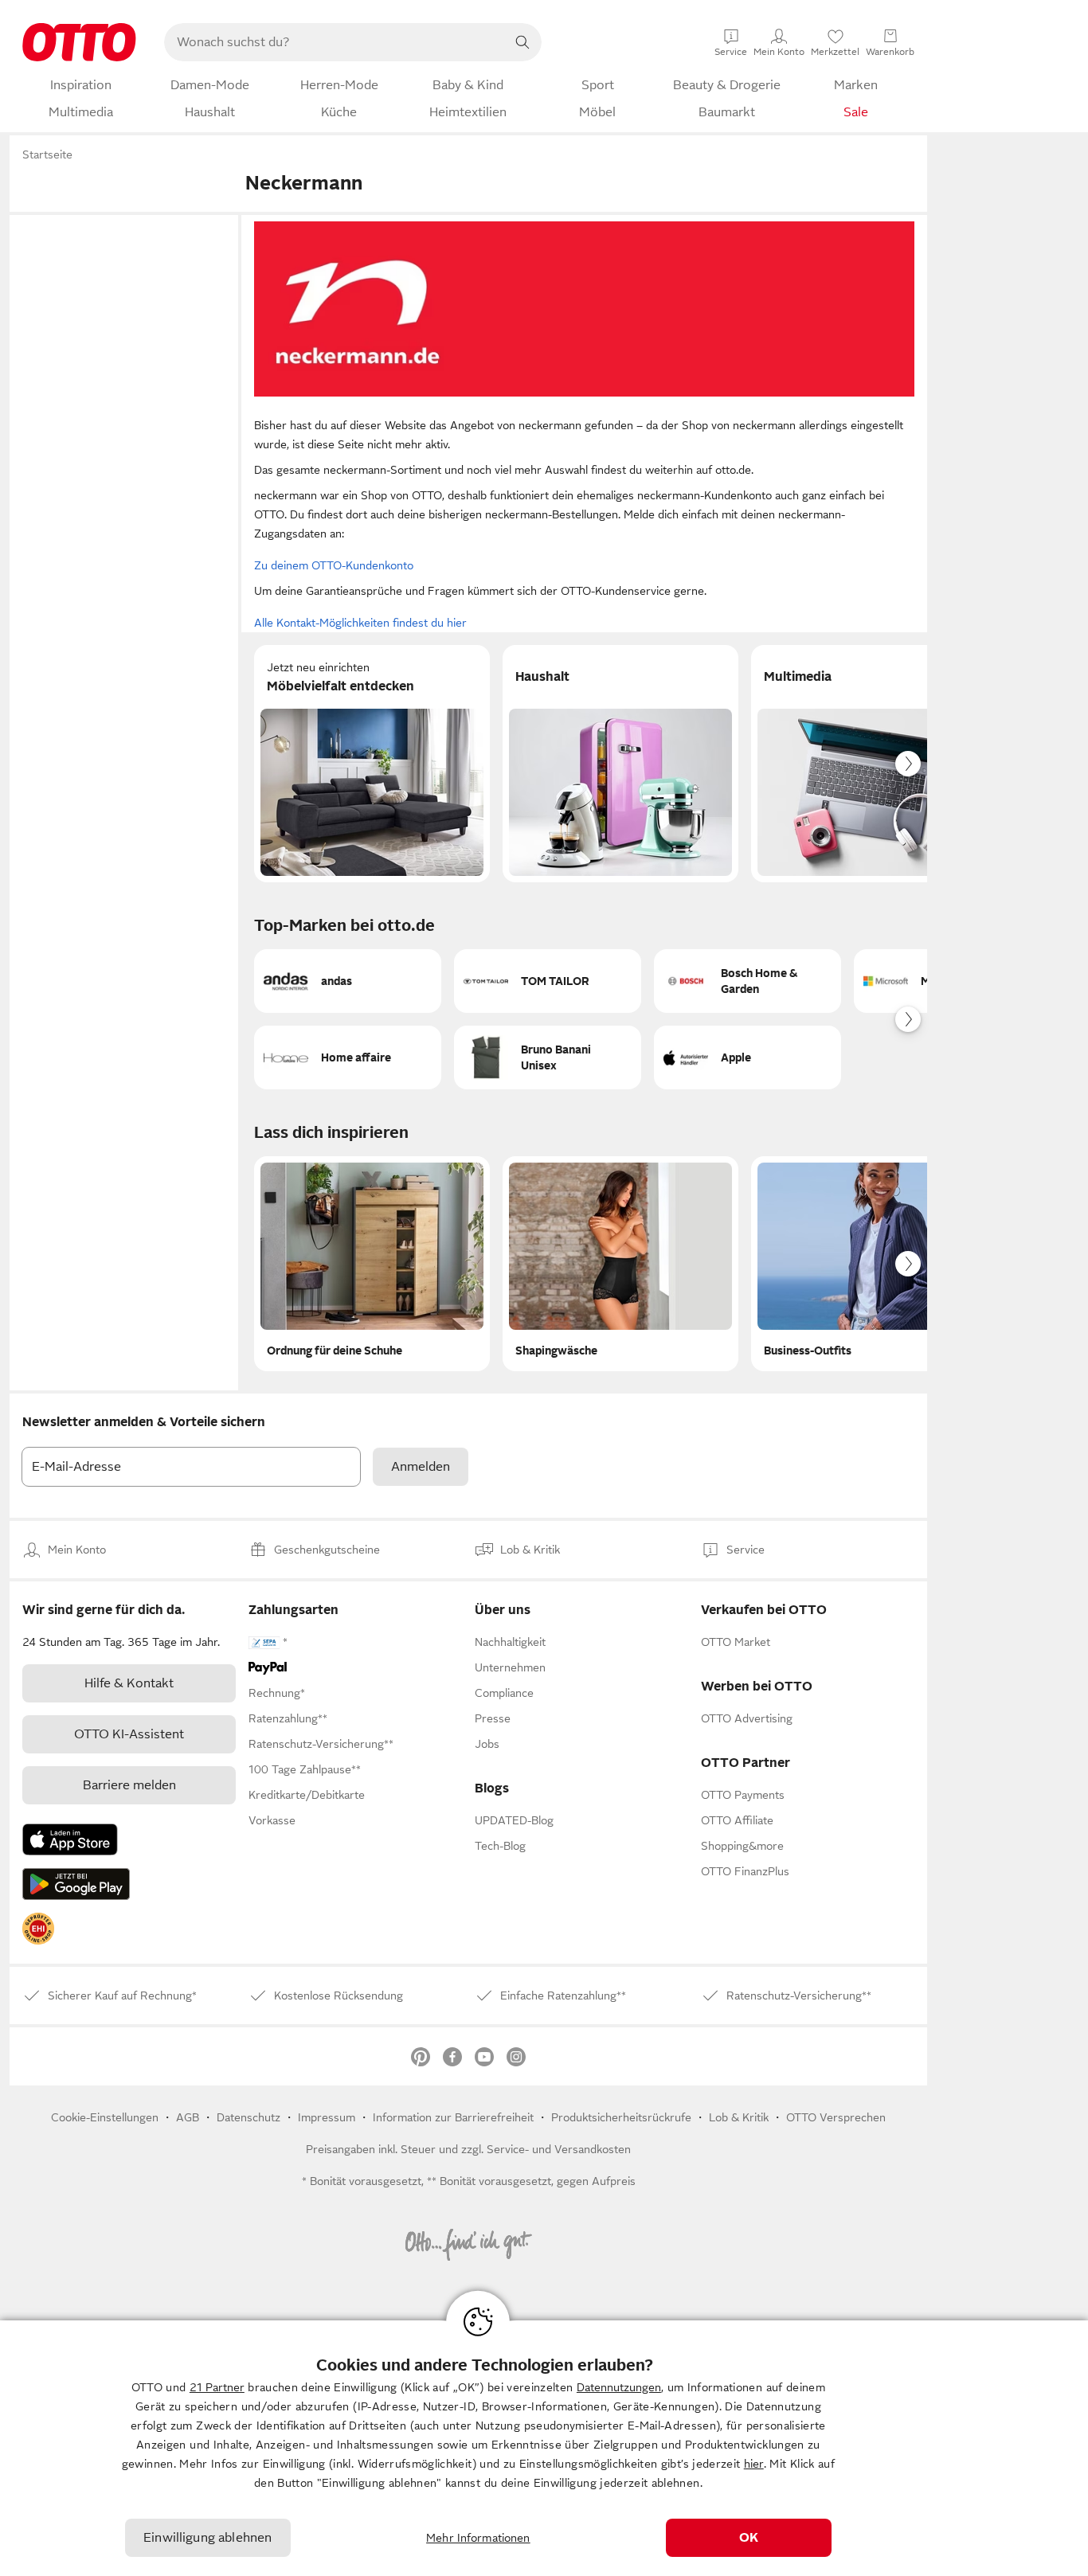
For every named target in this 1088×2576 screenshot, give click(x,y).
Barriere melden (129, 1785)
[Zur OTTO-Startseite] (79, 42)
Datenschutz (249, 2117)
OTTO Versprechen (836, 2117)
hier (754, 2464)
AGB (188, 2117)
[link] (38, 1929)
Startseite (47, 154)
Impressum (327, 2117)
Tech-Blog (500, 1846)
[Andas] (348, 981)
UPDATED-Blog (514, 1820)
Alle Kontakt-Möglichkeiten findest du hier (360, 623)
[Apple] (748, 1057)
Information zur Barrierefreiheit (453, 2117)
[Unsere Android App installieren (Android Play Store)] (76, 1884)
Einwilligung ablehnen (207, 2538)
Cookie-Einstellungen (105, 2117)
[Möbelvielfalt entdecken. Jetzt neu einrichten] (372, 764)
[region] (544, 2448)
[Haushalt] (620, 764)
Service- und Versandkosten (559, 2149)
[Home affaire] (348, 1057)
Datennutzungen (619, 2387)
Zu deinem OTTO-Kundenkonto (334, 565)
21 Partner (217, 2387)
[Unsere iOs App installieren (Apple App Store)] (70, 1839)
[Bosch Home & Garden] (748, 981)
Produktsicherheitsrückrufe (621, 2117)
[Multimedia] (869, 764)
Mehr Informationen (478, 2538)
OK (749, 2538)
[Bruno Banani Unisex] (548, 1057)
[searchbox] (334, 42)
